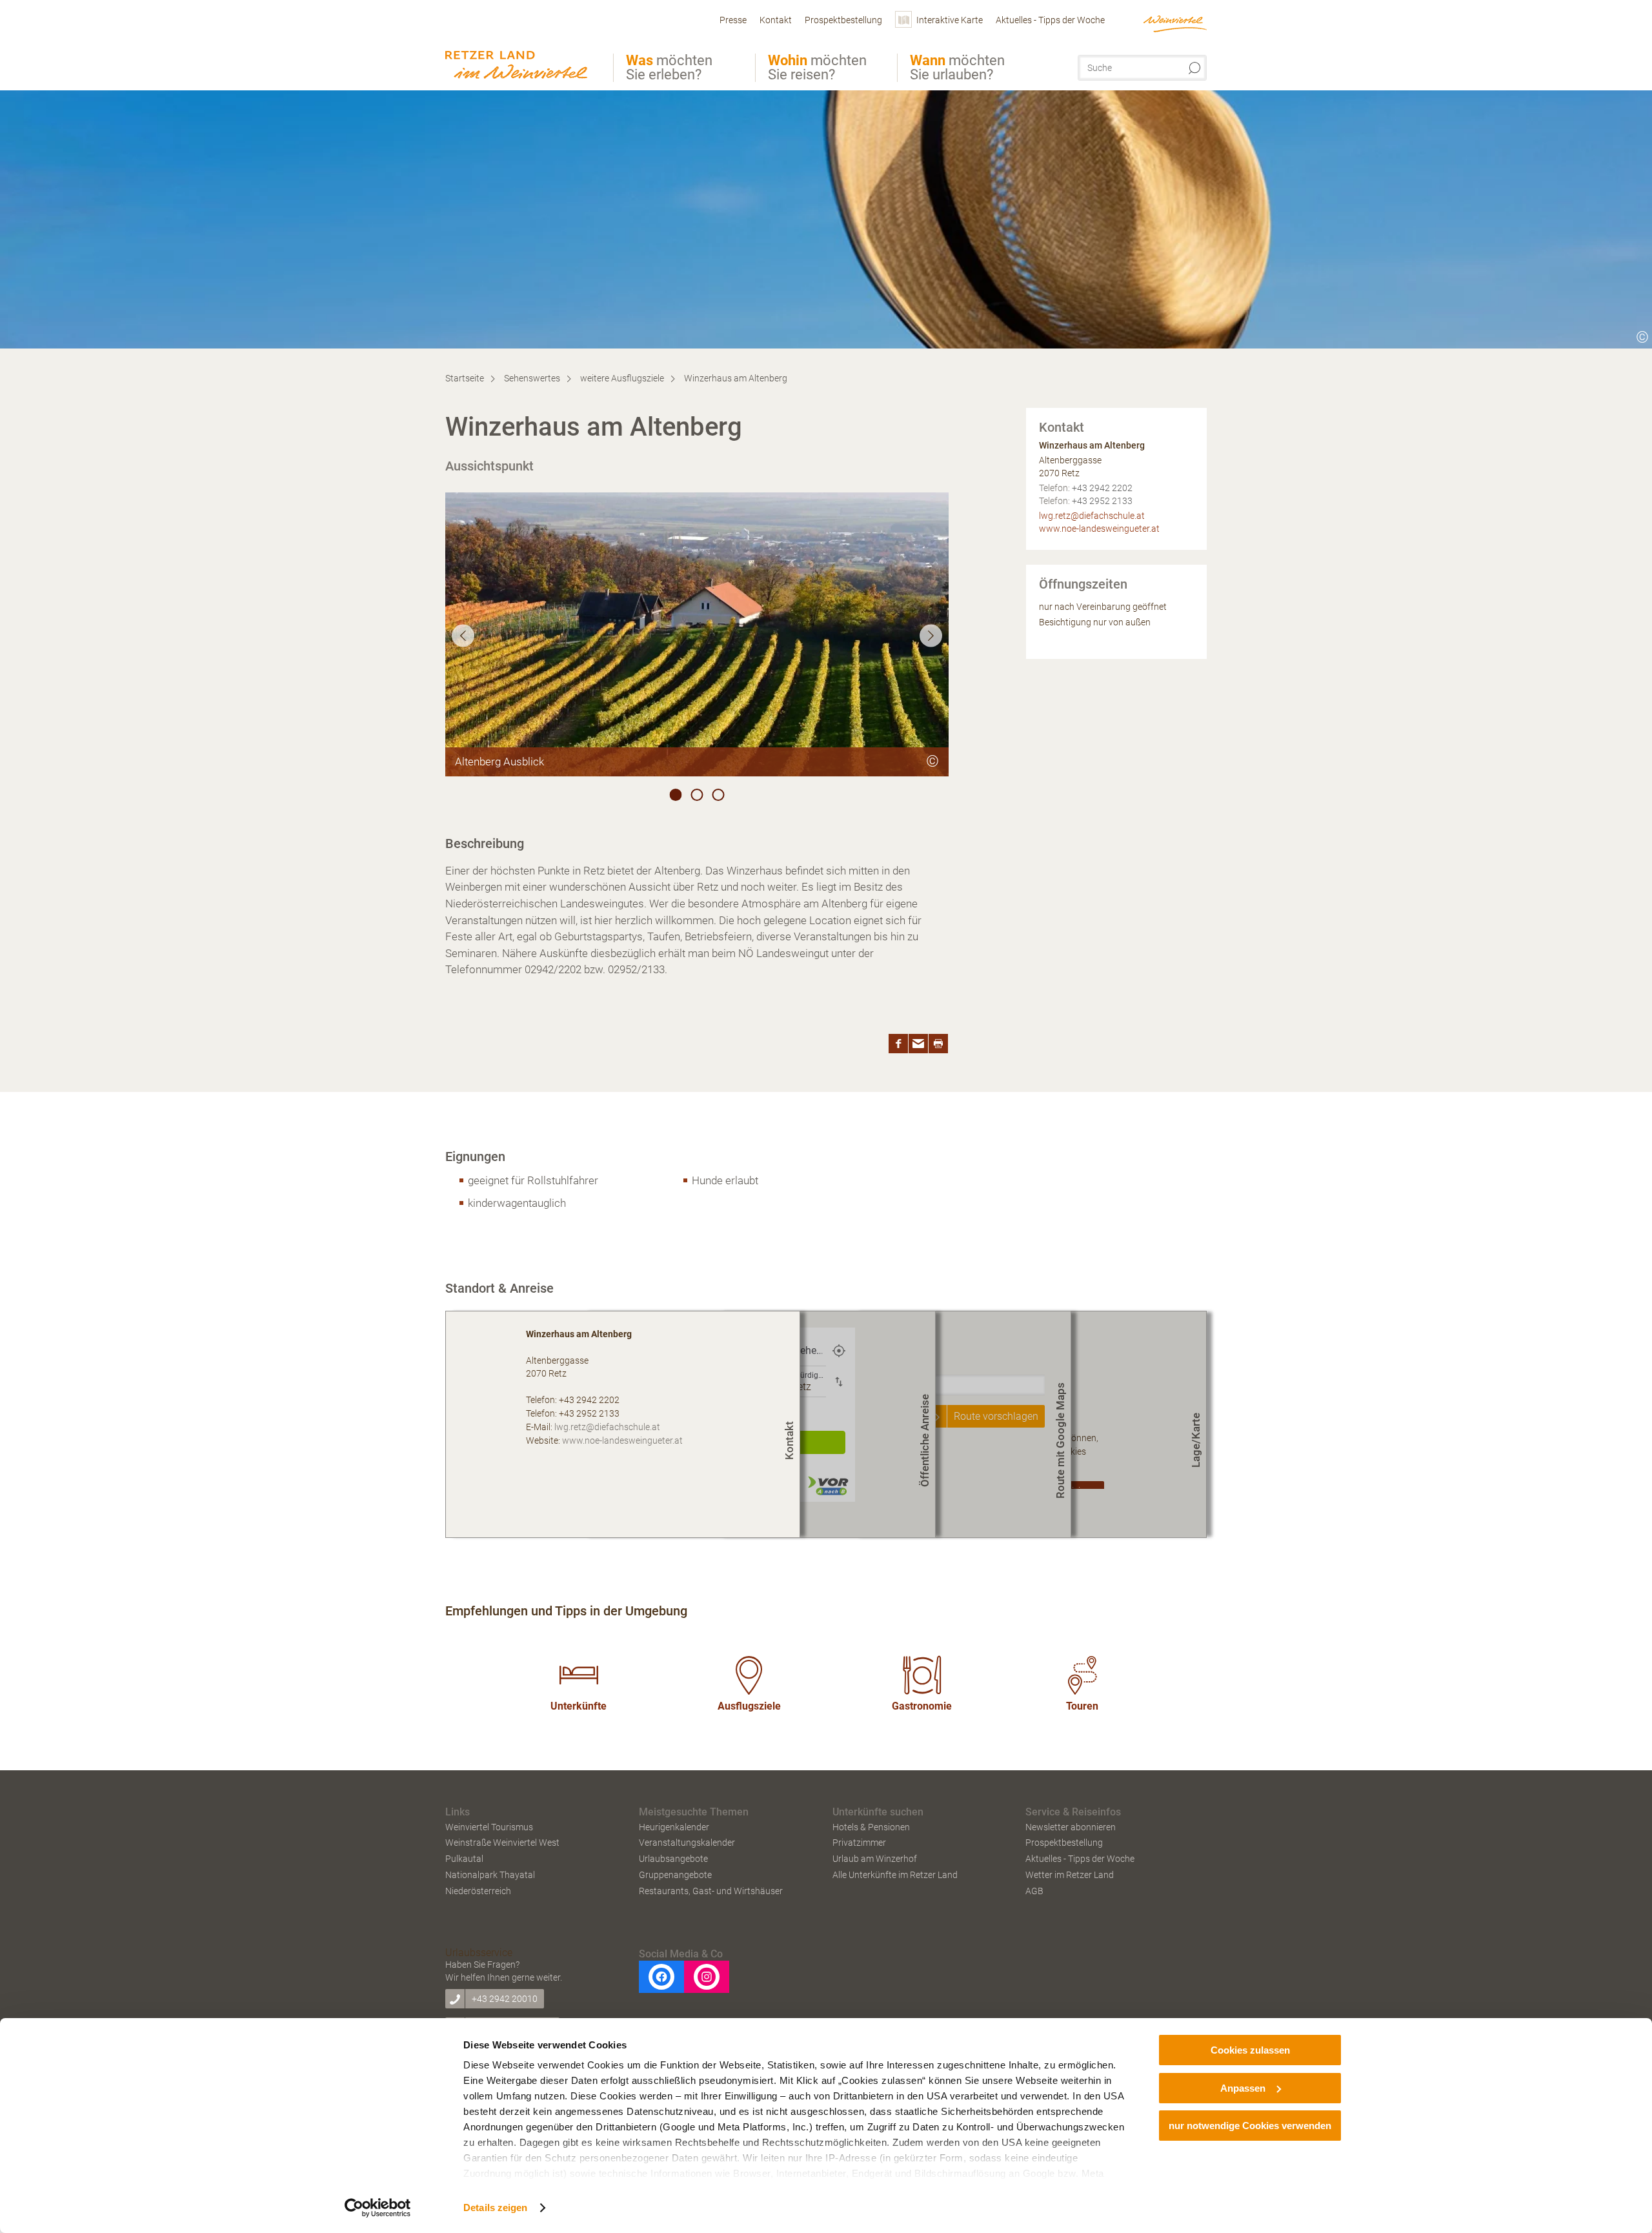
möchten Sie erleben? (669, 68)
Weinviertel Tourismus (489, 1827)
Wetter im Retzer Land (1070, 1875)
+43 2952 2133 (1102, 501)
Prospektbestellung (1064, 1843)
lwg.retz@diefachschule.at (1092, 516)
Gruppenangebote (675, 1875)
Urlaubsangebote (673, 1859)
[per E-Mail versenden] (918, 1044)
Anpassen (1243, 2088)
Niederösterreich (478, 1891)
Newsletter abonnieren (1071, 1827)
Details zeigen (495, 2208)
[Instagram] (707, 1977)
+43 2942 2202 (1102, 488)
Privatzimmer (859, 1843)
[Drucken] (938, 1044)
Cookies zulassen (1250, 2050)
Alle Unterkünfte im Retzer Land (895, 1875)
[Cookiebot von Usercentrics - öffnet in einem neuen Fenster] (378, 2208)
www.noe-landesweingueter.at (1099, 529)
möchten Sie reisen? (817, 68)
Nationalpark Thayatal (490, 1875)
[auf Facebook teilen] (898, 1044)
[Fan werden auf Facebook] (661, 1977)
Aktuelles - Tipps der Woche (1080, 1859)
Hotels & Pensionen (871, 1827)
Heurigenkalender (674, 1827)
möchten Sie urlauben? (957, 68)
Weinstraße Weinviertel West (502, 1843)
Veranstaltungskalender (687, 1843)
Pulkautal (464, 1859)
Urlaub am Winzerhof (875, 1859)
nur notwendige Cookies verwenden (1250, 2126)
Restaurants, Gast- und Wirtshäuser (711, 1891)
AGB (1034, 1891)
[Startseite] (520, 47)
